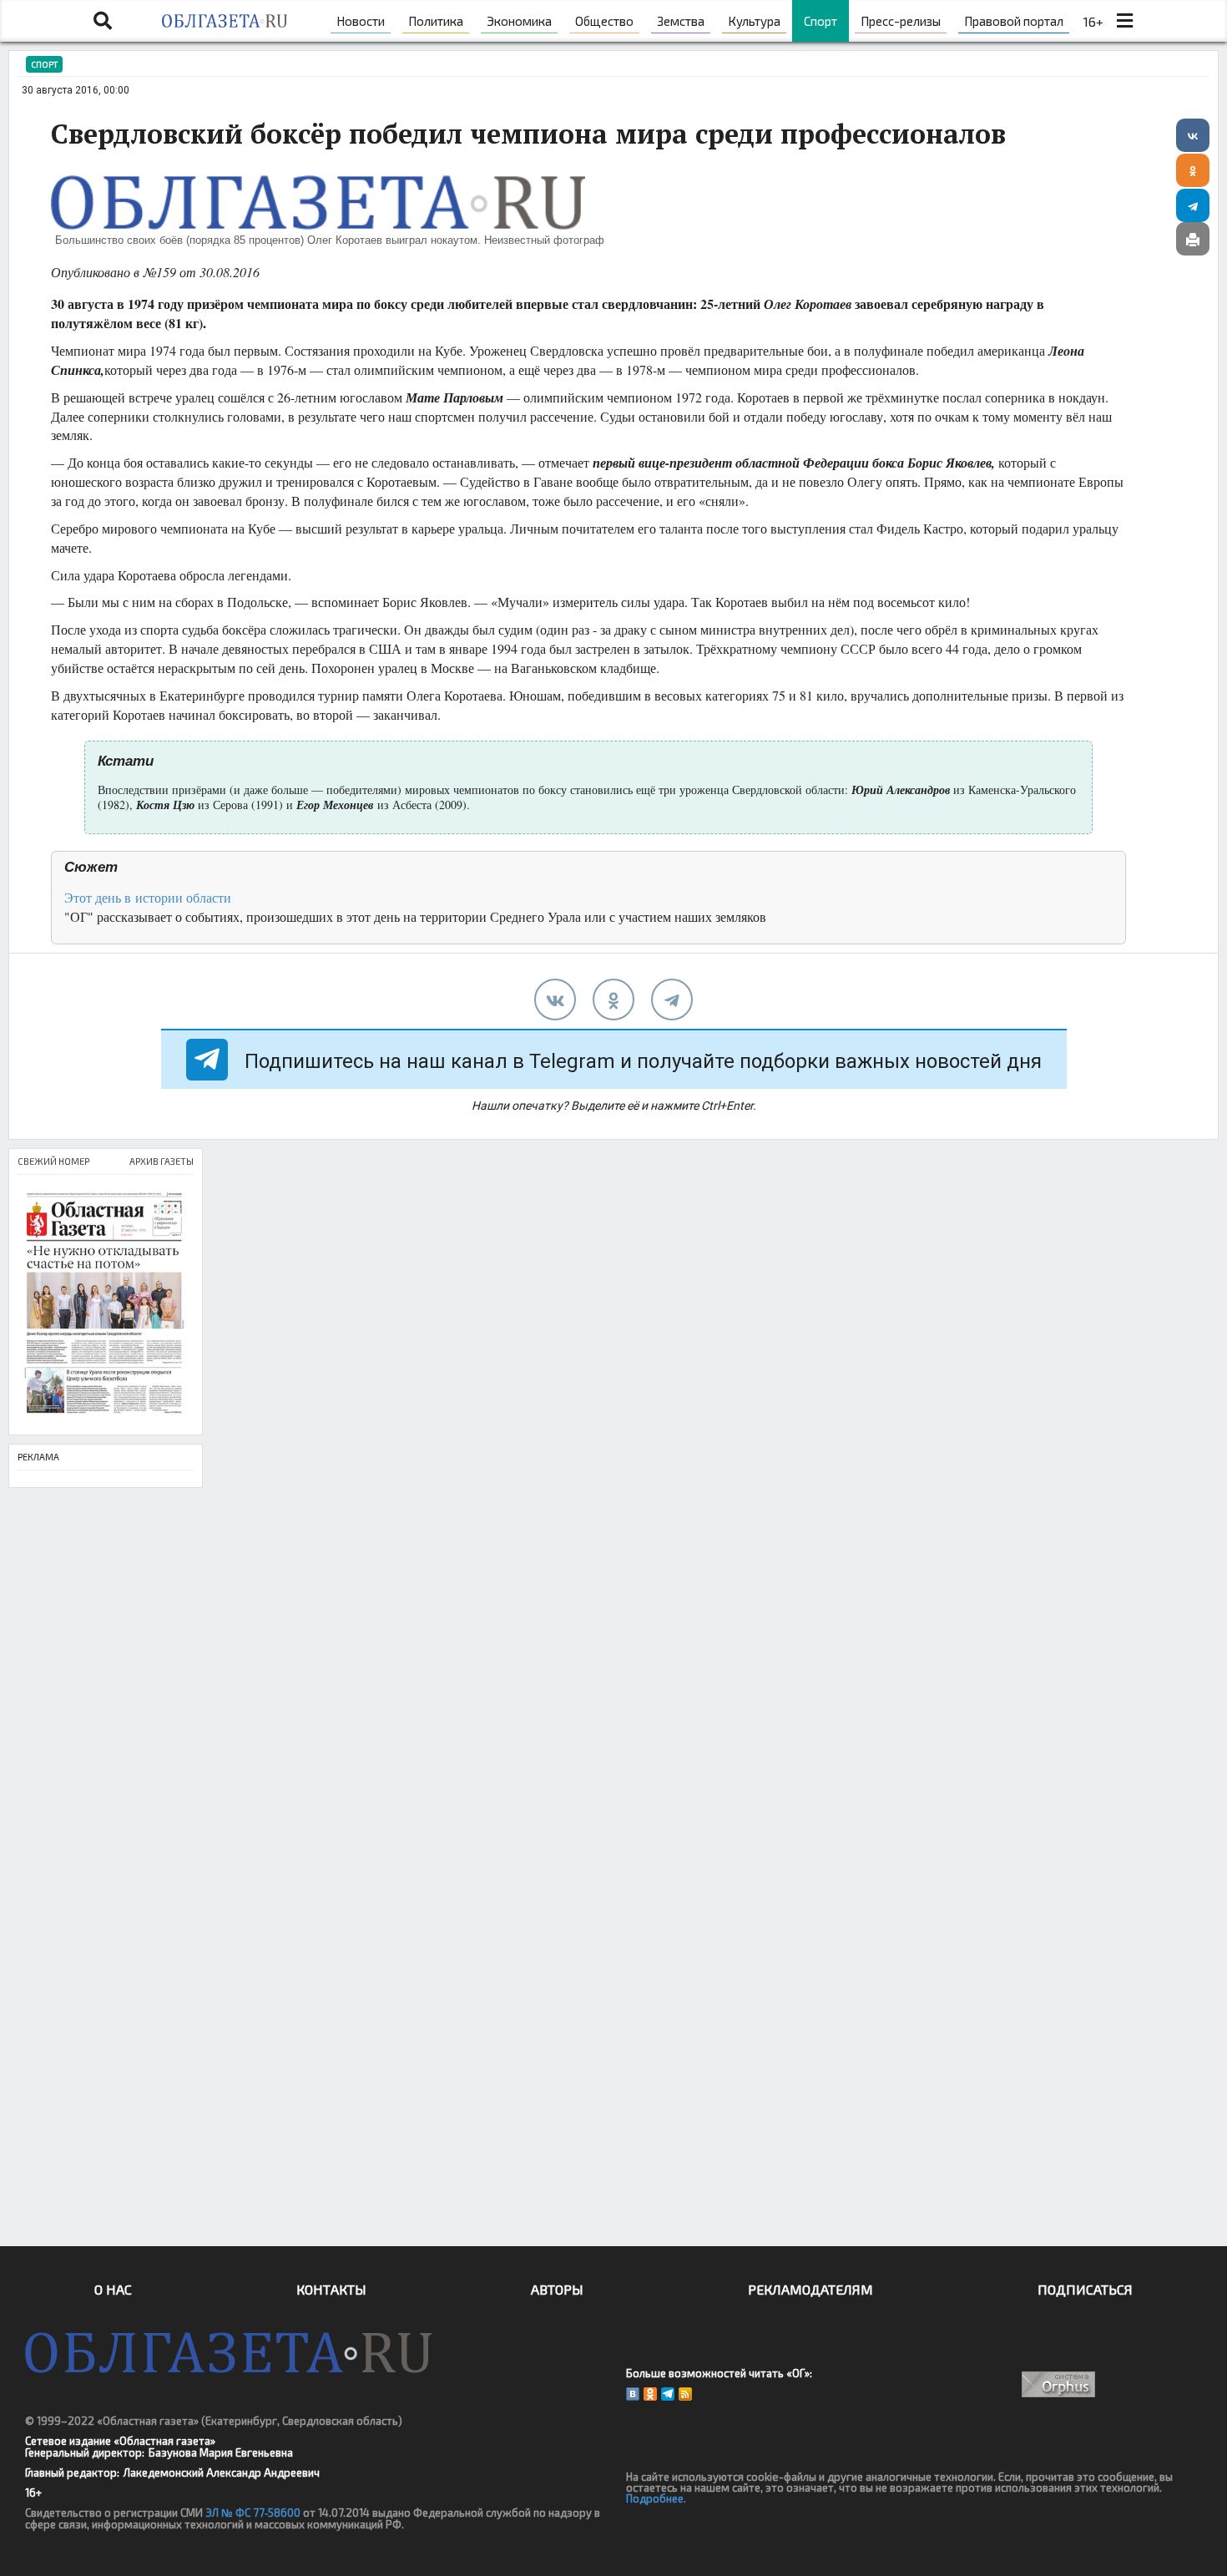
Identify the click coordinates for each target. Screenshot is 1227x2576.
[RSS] (685, 2394)
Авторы (557, 2289)
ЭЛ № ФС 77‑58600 (253, 2513)
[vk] (555, 1000)
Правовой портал (1014, 21)
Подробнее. (656, 2498)
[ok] (613, 1000)
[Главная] (224, 21)
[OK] (650, 2394)
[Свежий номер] (106, 1305)
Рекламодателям (810, 2289)
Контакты (331, 2289)
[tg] (672, 1000)
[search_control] (103, 21)
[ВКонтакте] (1193, 135)
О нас (113, 2289)
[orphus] (1058, 2384)
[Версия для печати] (1193, 239)
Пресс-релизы (901, 21)
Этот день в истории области (148, 897)
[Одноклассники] (1193, 170)
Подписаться (1085, 2289)
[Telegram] (1193, 205)
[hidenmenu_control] (1124, 21)
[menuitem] (361, 21)
